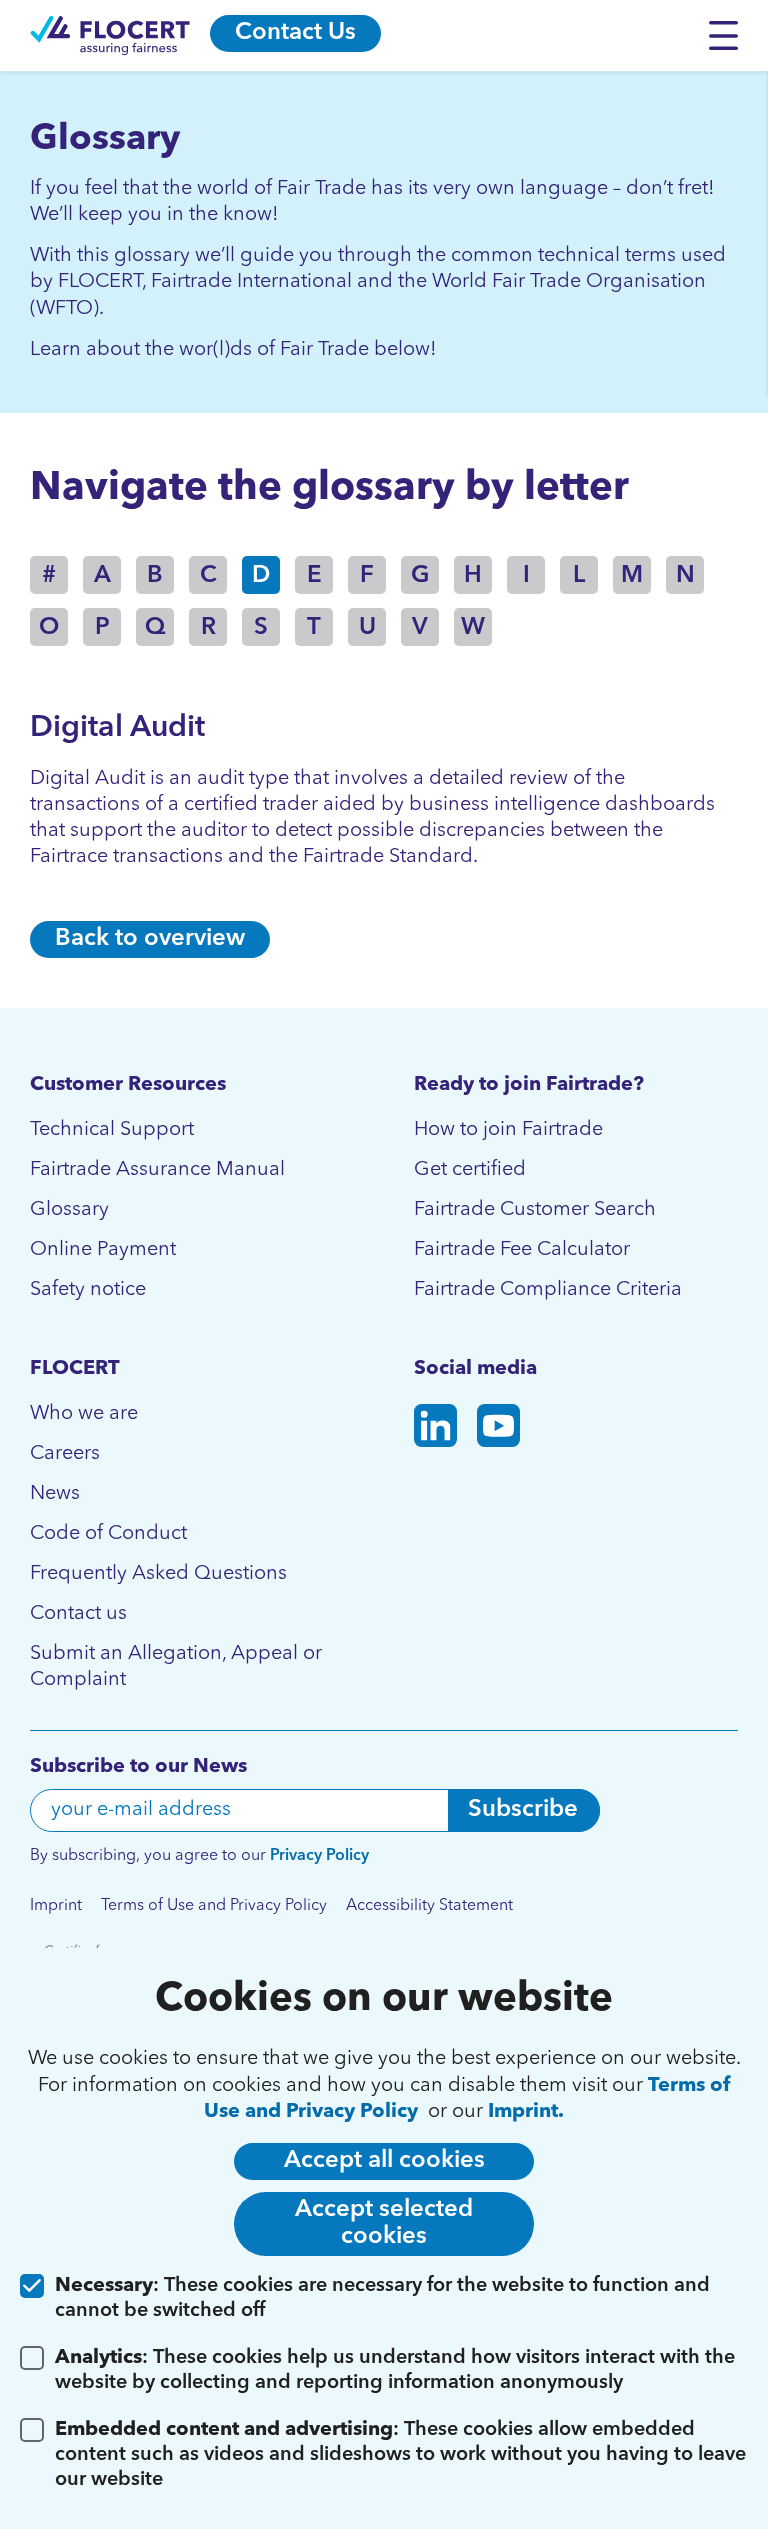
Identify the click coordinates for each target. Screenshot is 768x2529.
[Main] (110, 35)
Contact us (78, 1614)
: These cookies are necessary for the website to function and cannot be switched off (382, 2298)
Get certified (470, 1170)
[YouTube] (498, 1429)
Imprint (56, 1906)
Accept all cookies (384, 2161)
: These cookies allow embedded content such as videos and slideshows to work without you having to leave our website (400, 2455)
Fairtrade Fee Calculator (522, 1250)
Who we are (84, 1414)
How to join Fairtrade (508, 1130)
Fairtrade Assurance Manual (157, 1170)
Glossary (69, 1210)
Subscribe (523, 1810)
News (55, 1494)
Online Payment (103, 1250)
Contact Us (295, 33)
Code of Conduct (108, 1534)
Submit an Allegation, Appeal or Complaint (176, 1667)
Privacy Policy (319, 1856)
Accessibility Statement (429, 1906)
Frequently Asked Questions (158, 1574)
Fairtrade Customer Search (535, 1210)
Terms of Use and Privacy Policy (214, 1906)
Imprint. (526, 2112)
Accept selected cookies (384, 2223)
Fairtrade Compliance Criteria (548, 1290)
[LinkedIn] (435, 1429)
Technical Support (112, 1130)
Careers (65, 1454)
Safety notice (88, 1290)
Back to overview (150, 939)
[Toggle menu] (728, 35)
